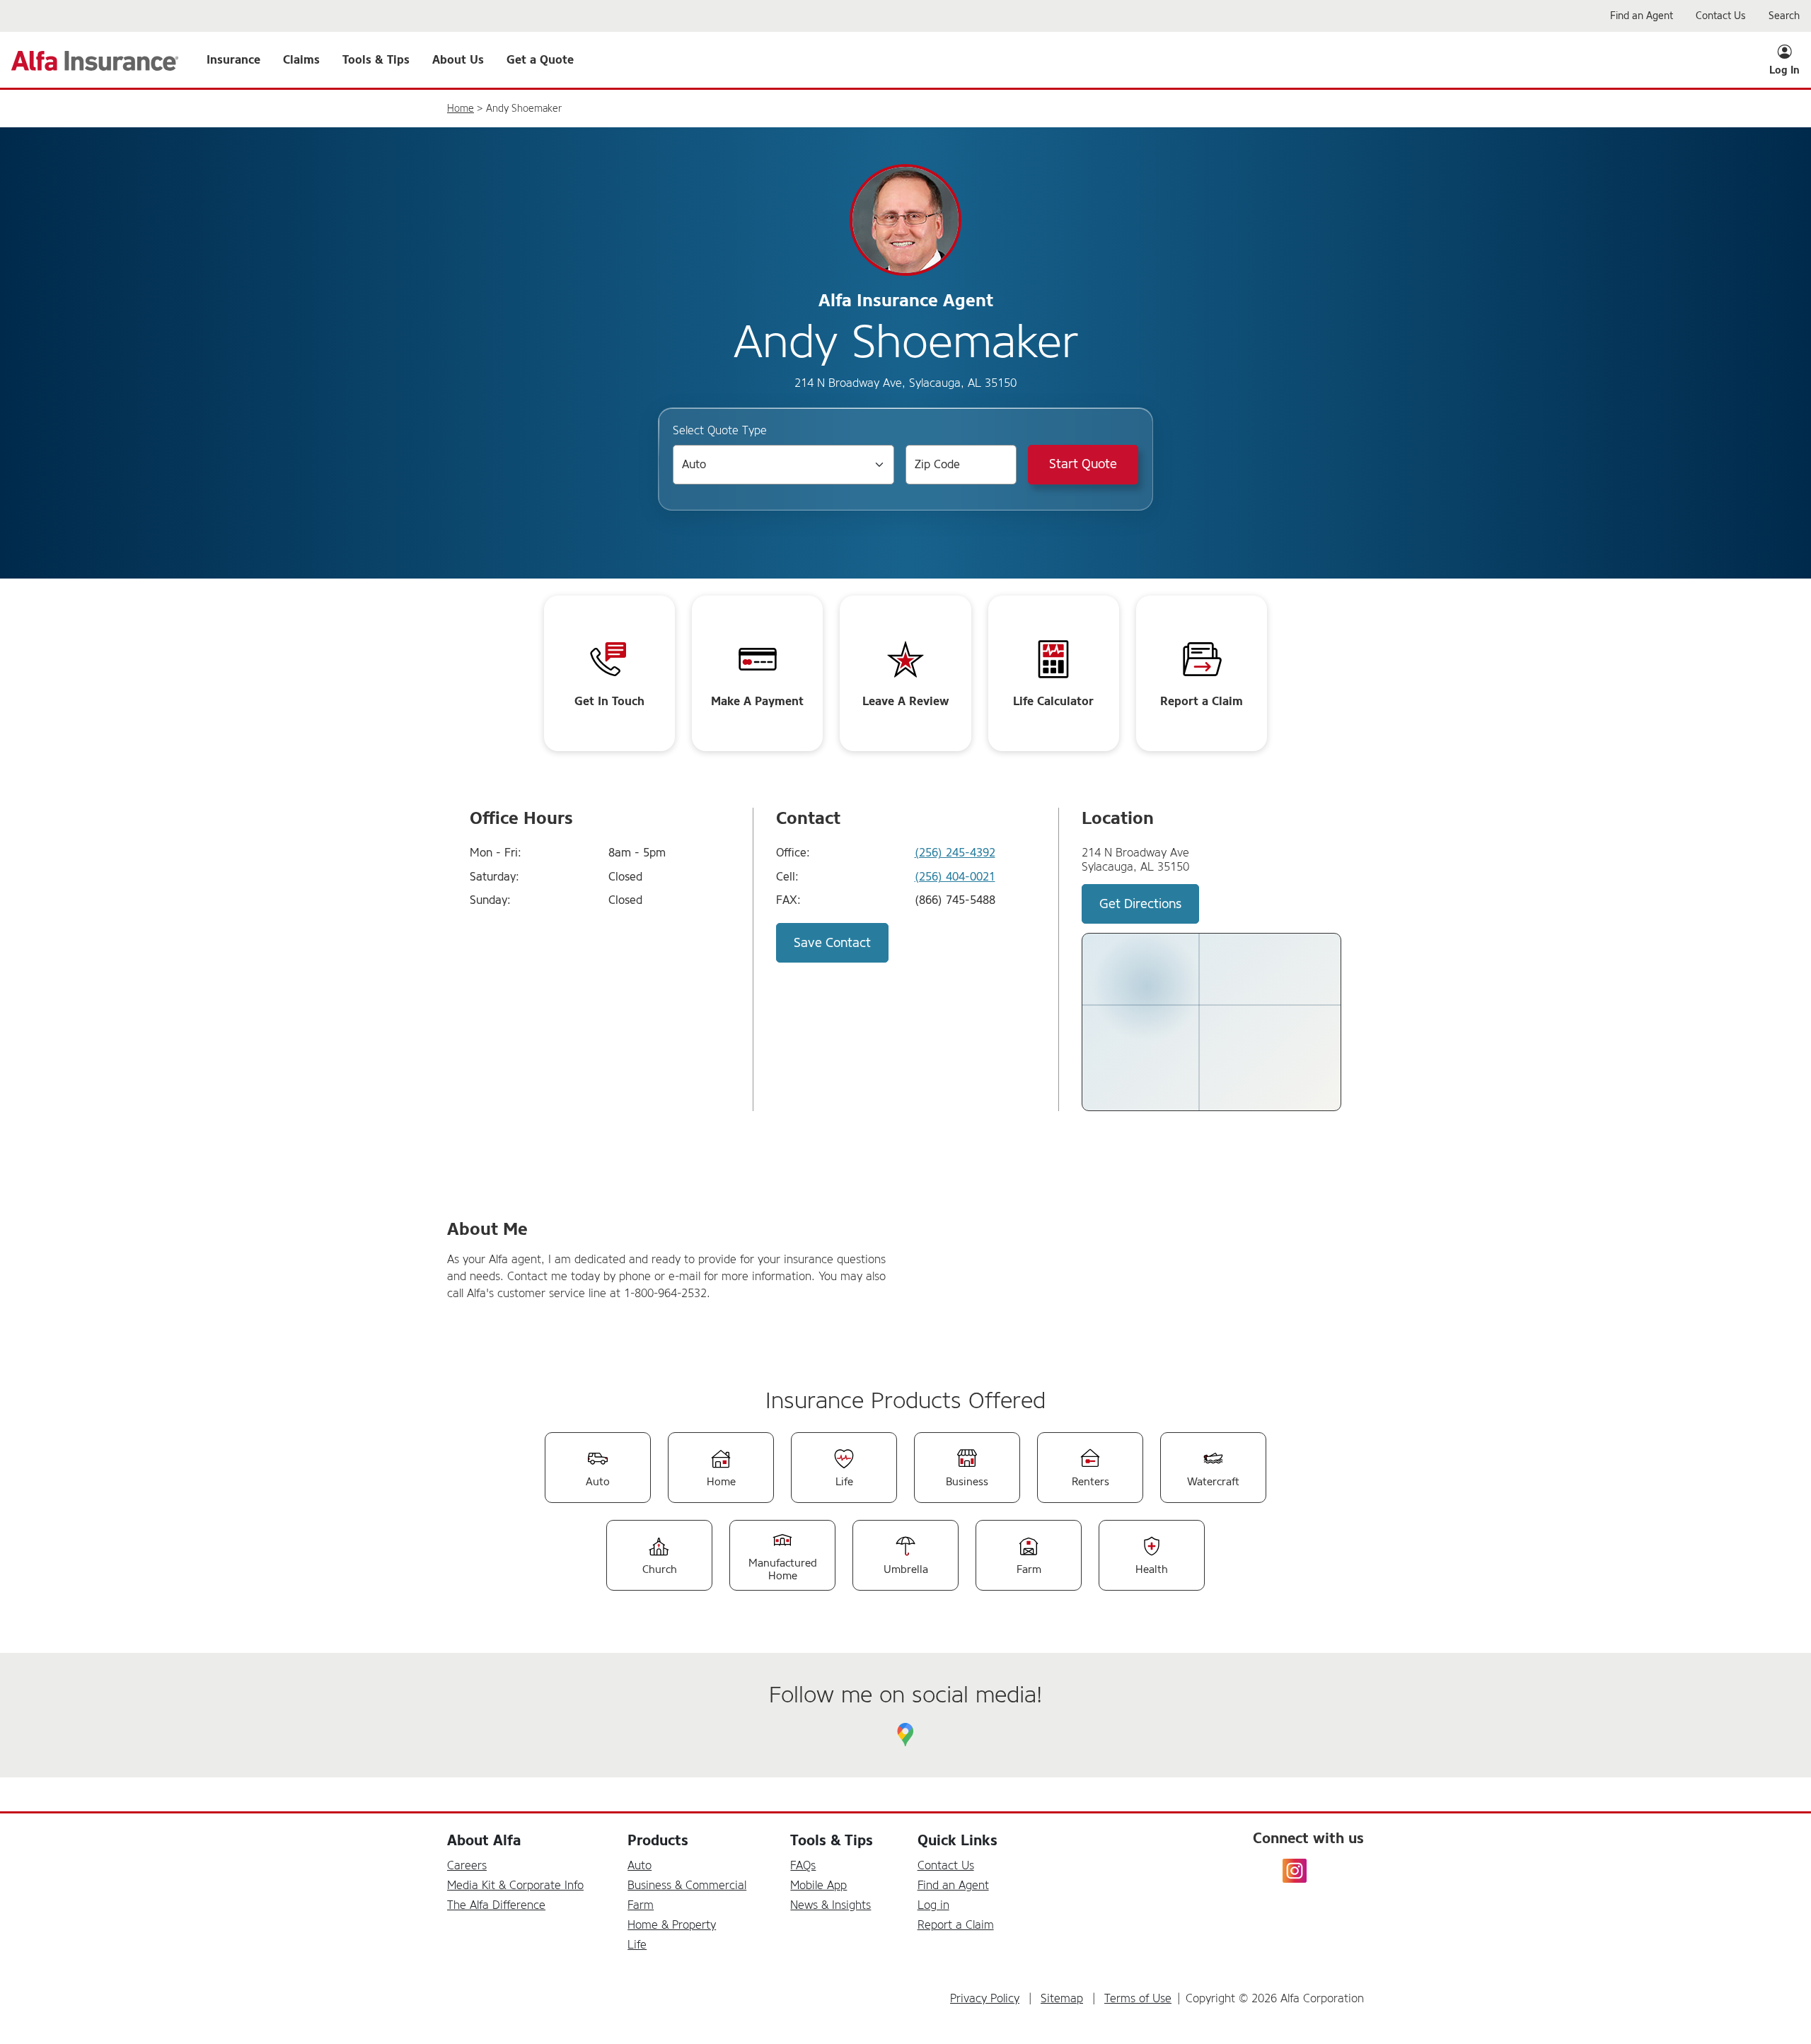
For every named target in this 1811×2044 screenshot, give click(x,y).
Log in (933, 1905)
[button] (233, 60)
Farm (641, 1905)
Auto (640, 1865)
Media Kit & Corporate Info (515, 1885)
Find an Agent (953, 1885)
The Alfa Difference (496, 1905)
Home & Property (672, 1925)
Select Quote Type (720, 430)
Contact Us (946, 1865)
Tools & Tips (832, 1841)
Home (461, 109)
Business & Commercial (687, 1885)
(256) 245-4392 (955, 853)
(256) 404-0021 (955, 877)
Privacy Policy (985, 1998)
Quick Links (957, 1841)
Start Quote (1083, 464)
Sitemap (1062, 1998)
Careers (467, 1865)
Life (637, 1945)
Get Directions (1140, 904)
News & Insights (831, 1905)
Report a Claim (956, 1925)
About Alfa (484, 1841)
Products (658, 1841)
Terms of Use (1138, 1998)
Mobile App (818, 1885)
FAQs (803, 1865)
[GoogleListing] (905, 1735)
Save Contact (832, 943)
